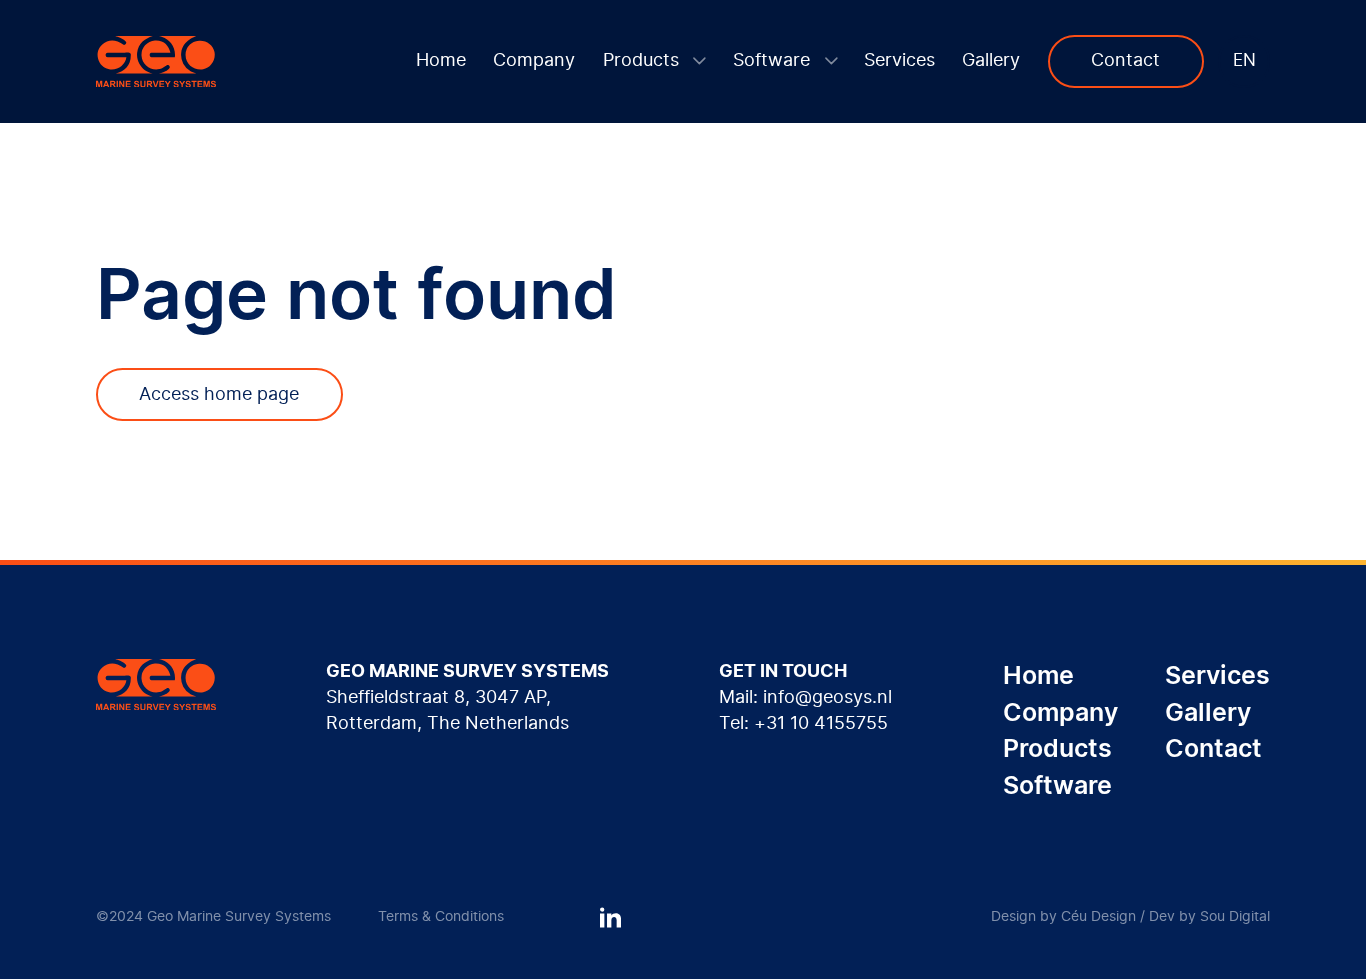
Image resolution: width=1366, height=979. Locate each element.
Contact (1125, 61)
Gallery (991, 61)
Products (643, 61)
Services (899, 61)
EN (1244, 61)
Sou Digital (1235, 917)
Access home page (219, 395)
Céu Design (1098, 917)
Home (441, 61)
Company (534, 61)
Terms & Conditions (441, 917)
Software (774, 61)
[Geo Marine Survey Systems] (156, 62)
